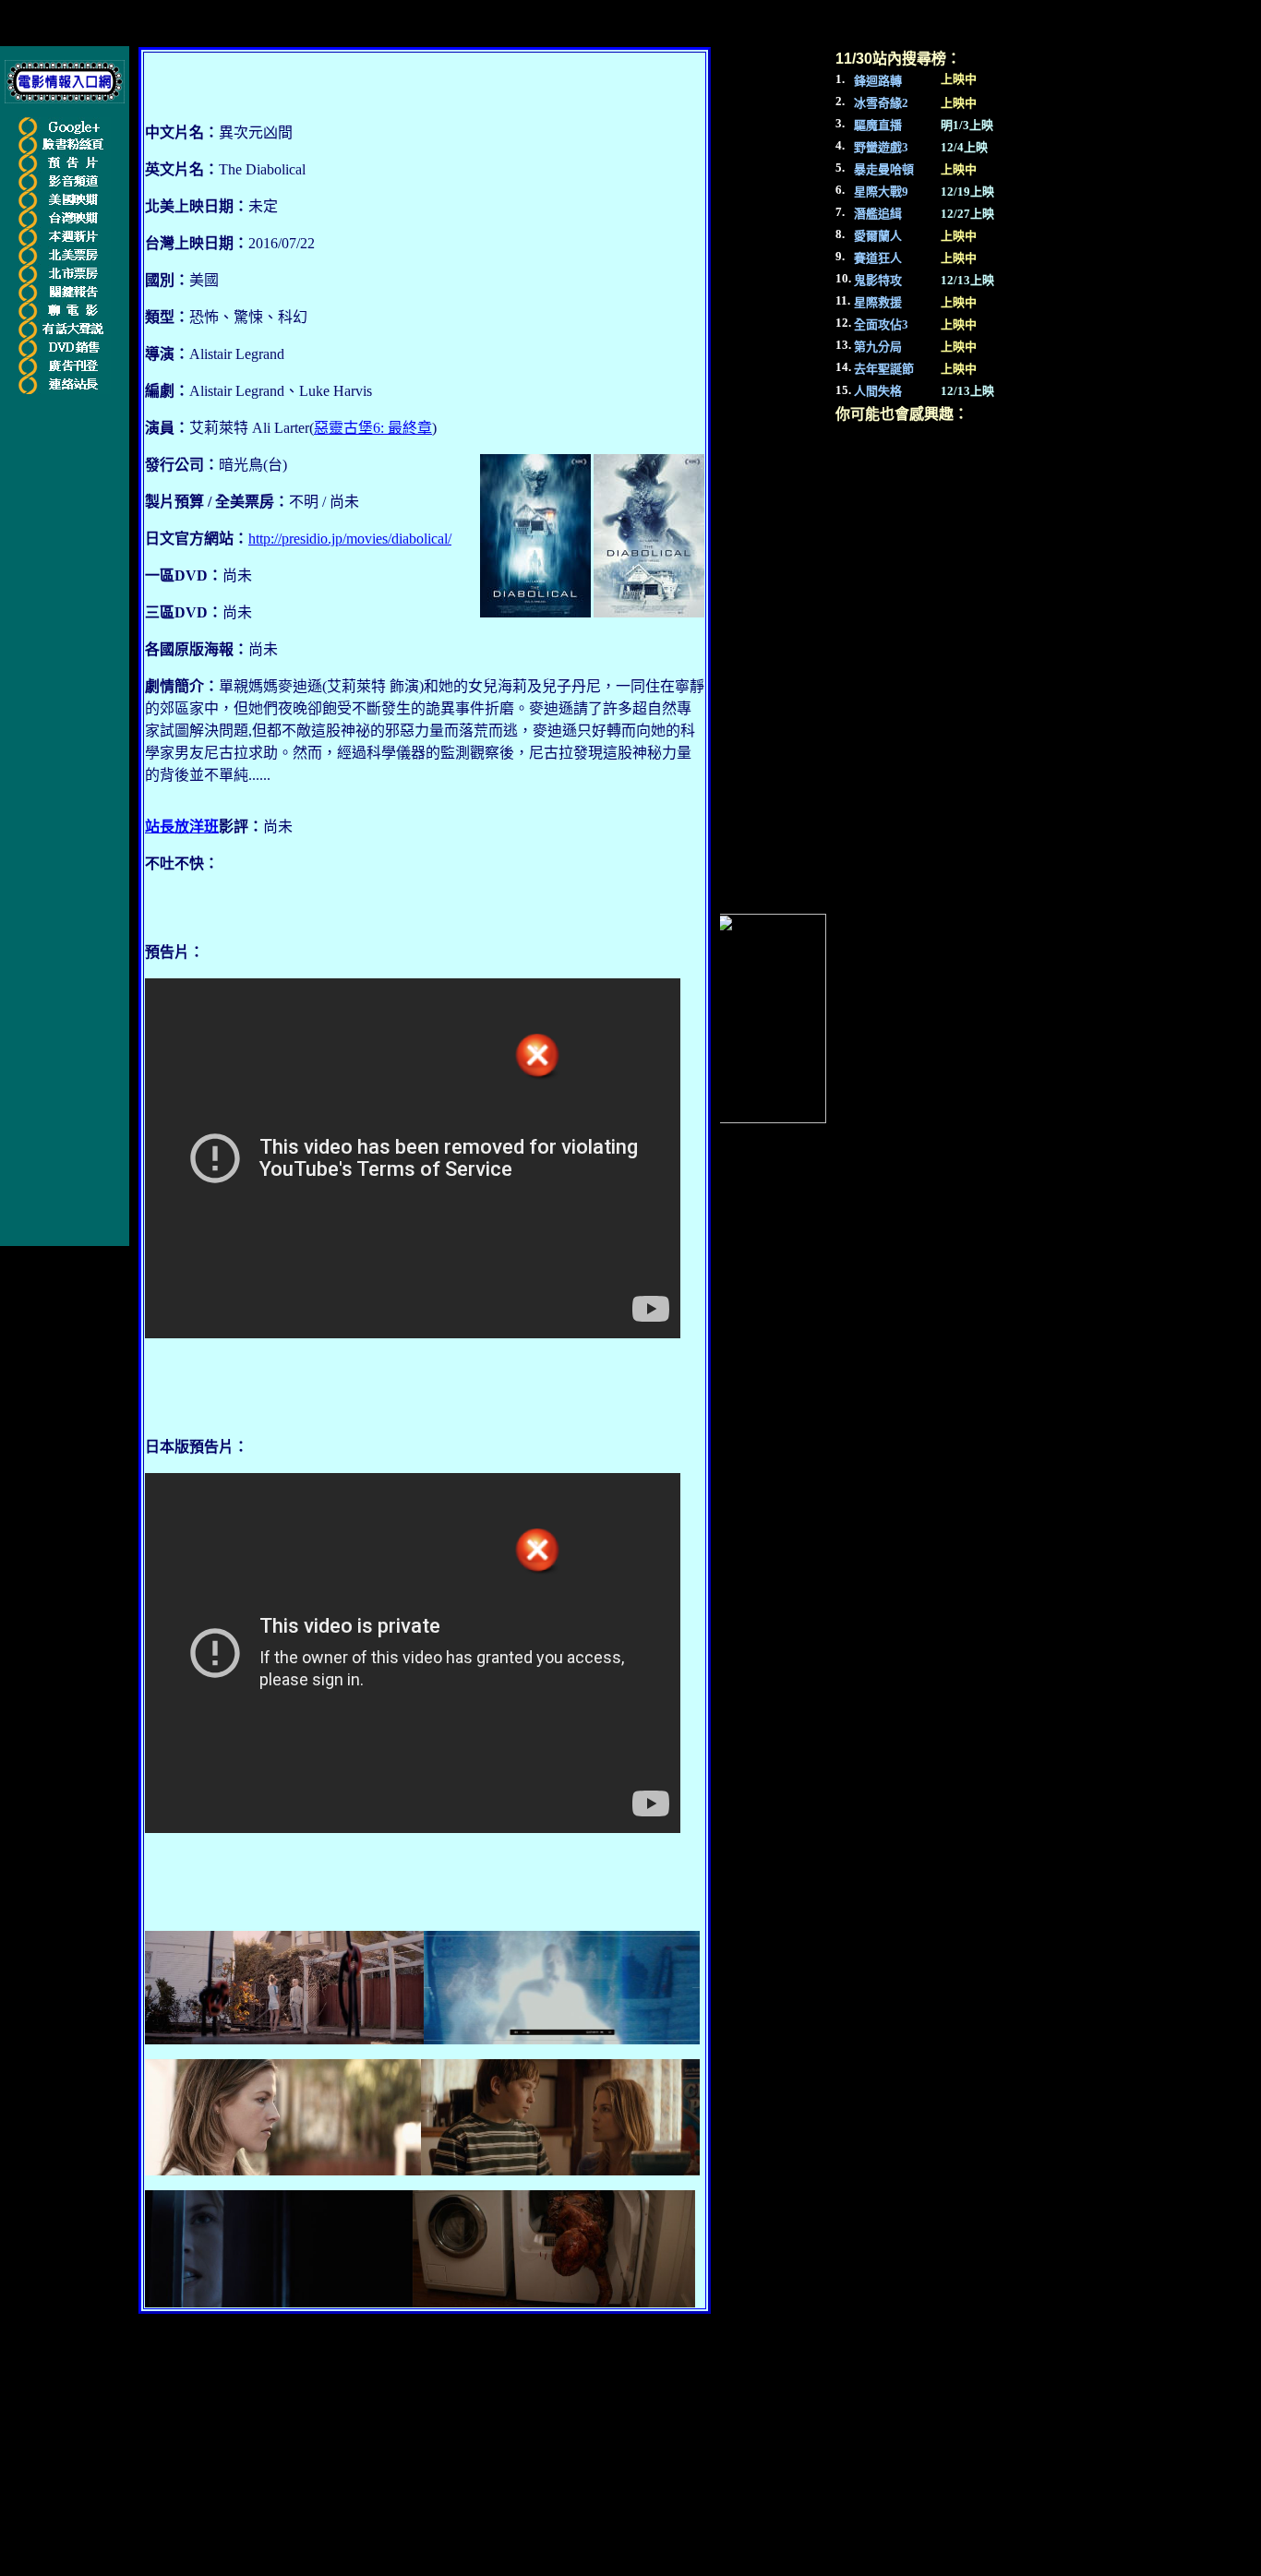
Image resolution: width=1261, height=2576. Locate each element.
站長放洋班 (182, 827)
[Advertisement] (72, 679)
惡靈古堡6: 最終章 (373, 428)
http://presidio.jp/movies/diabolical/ (350, 539)
